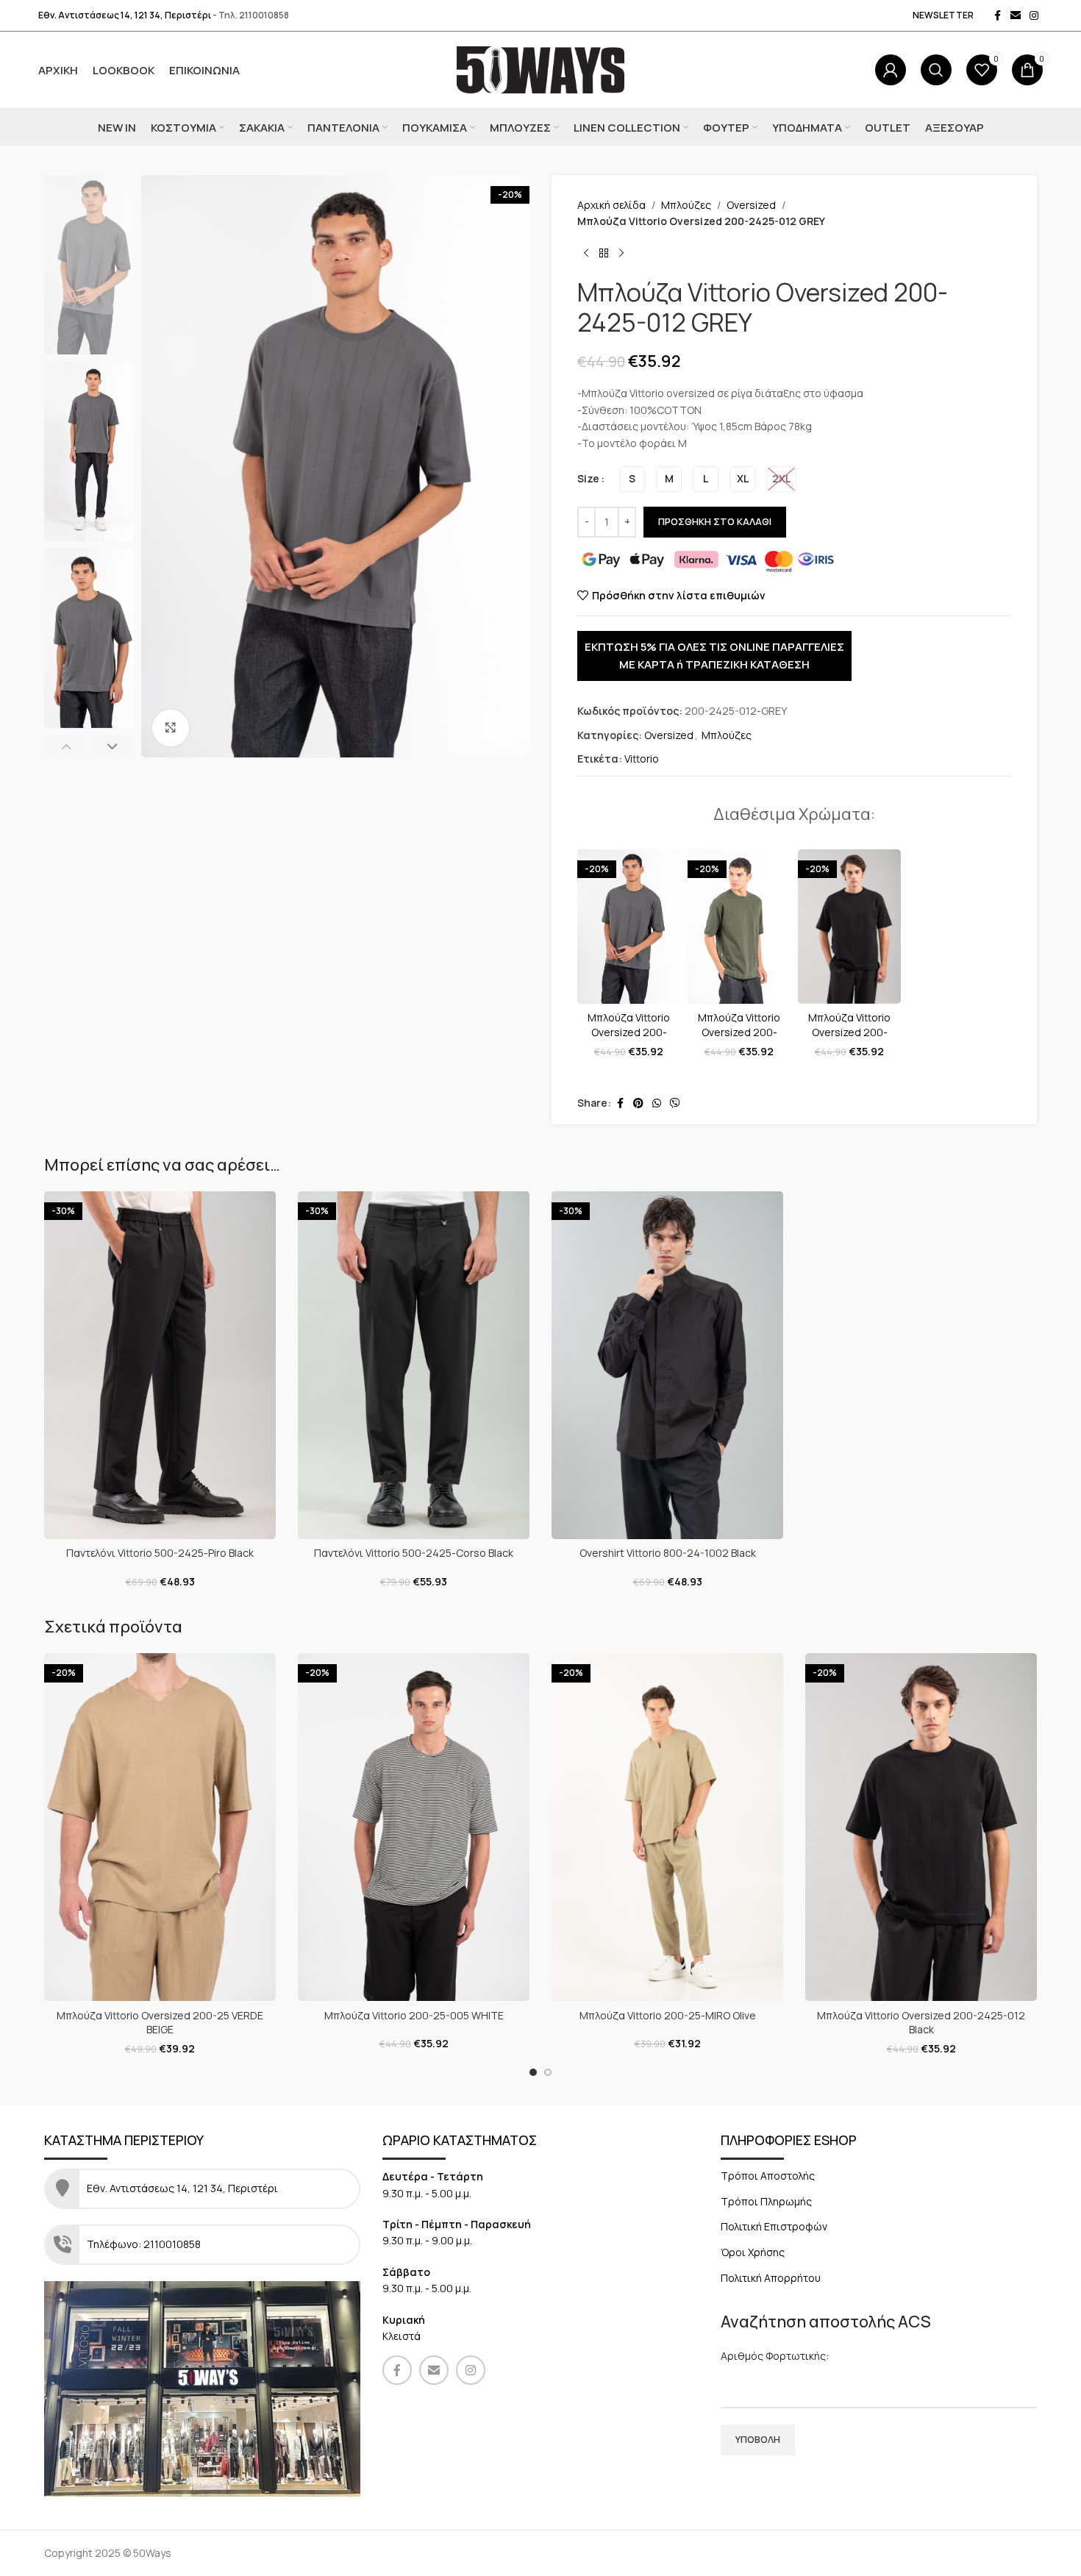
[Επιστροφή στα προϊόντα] (604, 254)
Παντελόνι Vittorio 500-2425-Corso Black (414, 1553)
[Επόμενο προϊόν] (621, 254)
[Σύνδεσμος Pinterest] (638, 1103)
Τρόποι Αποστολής (768, 2176)
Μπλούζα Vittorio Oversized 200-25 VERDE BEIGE (160, 2023)
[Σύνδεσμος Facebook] (997, 16)
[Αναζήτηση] (936, 70)
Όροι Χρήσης (753, 2252)
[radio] (632, 479)
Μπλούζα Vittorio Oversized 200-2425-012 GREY (629, 1032)
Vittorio (642, 759)
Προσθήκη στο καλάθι (715, 521)
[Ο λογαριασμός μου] (891, 70)
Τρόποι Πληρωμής (766, 2201)
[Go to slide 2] (548, 2072)
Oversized (751, 205)
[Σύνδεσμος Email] (1016, 16)
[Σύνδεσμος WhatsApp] (657, 1103)
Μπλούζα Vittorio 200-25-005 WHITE (414, 2015)
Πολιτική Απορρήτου (771, 2278)
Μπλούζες (686, 205)
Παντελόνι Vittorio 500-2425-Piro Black (160, 1553)
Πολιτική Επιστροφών (774, 2226)
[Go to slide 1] (533, 2072)
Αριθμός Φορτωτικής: (775, 2356)
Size (588, 478)
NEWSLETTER (943, 15)
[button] (66, 746)
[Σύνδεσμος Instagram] (1034, 16)
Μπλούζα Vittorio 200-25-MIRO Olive (668, 2015)
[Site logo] (541, 69)
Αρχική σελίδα (611, 205)
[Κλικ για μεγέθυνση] (171, 728)
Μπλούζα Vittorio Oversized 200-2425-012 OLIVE (739, 1032)
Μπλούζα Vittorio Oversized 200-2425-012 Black (849, 1032)
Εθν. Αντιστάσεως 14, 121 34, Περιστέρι (125, 15)
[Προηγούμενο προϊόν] (586, 254)
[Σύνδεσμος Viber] (675, 1103)
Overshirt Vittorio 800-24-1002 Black (668, 1553)
